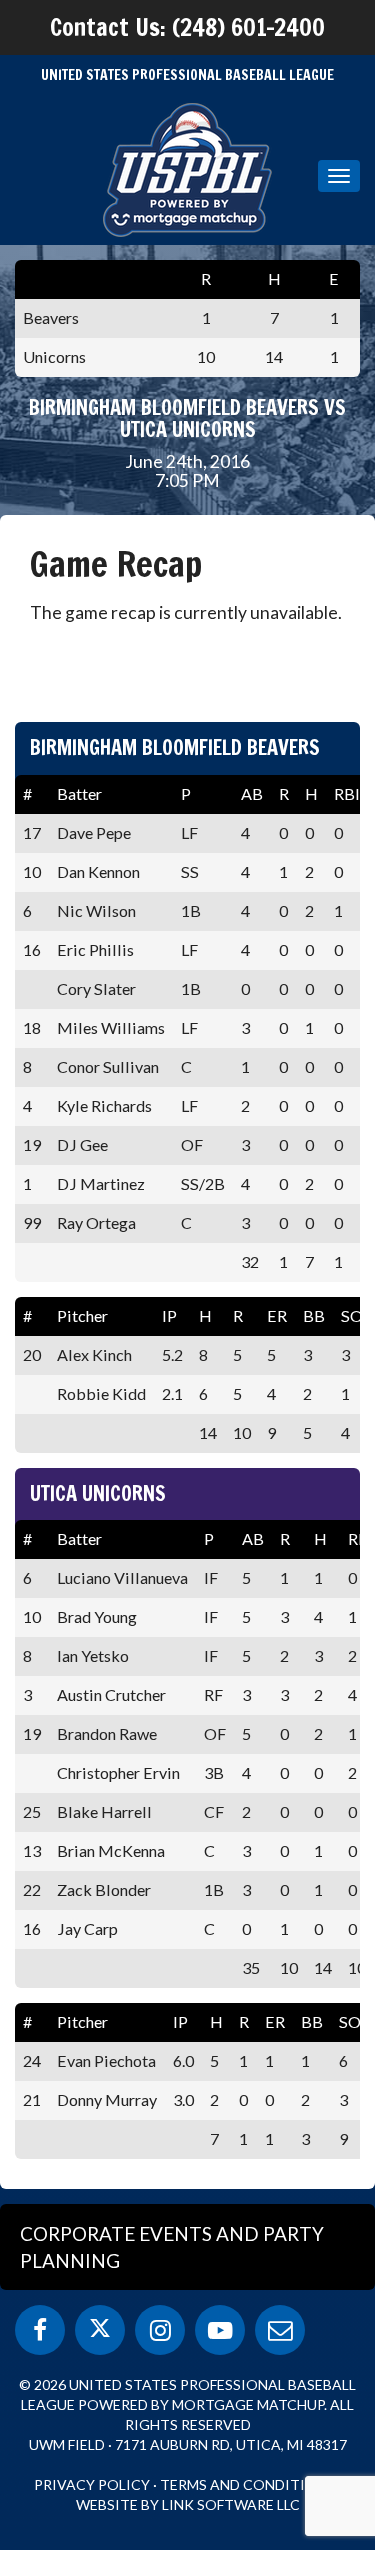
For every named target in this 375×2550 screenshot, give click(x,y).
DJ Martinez (101, 1183)
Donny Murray (107, 2099)
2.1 (172, 1393)
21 (32, 2099)
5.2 (172, 1354)
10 (32, 871)
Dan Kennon (98, 871)
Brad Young (97, 1616)
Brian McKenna (111, 1850)
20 (32, 1354)
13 (32, 1850)
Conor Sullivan (108, 1066)
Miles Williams (111, 1027)
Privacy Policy (92, 2484)
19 (32, 1144)
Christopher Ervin (118, 1772)
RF (213, 1694)
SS (190, 871)
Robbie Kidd (101, 1393)
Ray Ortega (96, 1222)
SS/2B (203, 1183)
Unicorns (54, 356)
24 (32, 2060)
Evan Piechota (106, 2060)
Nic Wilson (96, 910)
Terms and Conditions (247, 2484)
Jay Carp (87, 1928)
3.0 (183, 2099)
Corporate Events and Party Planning (172, 2247)
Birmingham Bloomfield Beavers (175, 747)
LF (189, 832)
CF (214, 1811)
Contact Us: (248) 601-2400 (187, 27)
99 (32, 1222)
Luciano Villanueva (122, 1577)
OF (192, 1144)
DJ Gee (82, 1144)
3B (214, 1772)
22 (32, 1889)
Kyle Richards (104, 1105)
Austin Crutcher (111, 1694)
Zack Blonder (104, 1889)
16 (32, 949)
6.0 (183, 2060)
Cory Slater (96, 988)
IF (211, 1577)
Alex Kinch (94, 1354)
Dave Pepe (94, 832)
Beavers (51, 317)
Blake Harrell (104, 1811)
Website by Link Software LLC (188, 2504)
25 (32, 1811)
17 (32, 832)
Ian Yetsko (93, 1655)
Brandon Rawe (107, 1733)
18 (32, 1027)
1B (191, 910)
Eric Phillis (95, 949)
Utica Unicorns (98, 1493)
